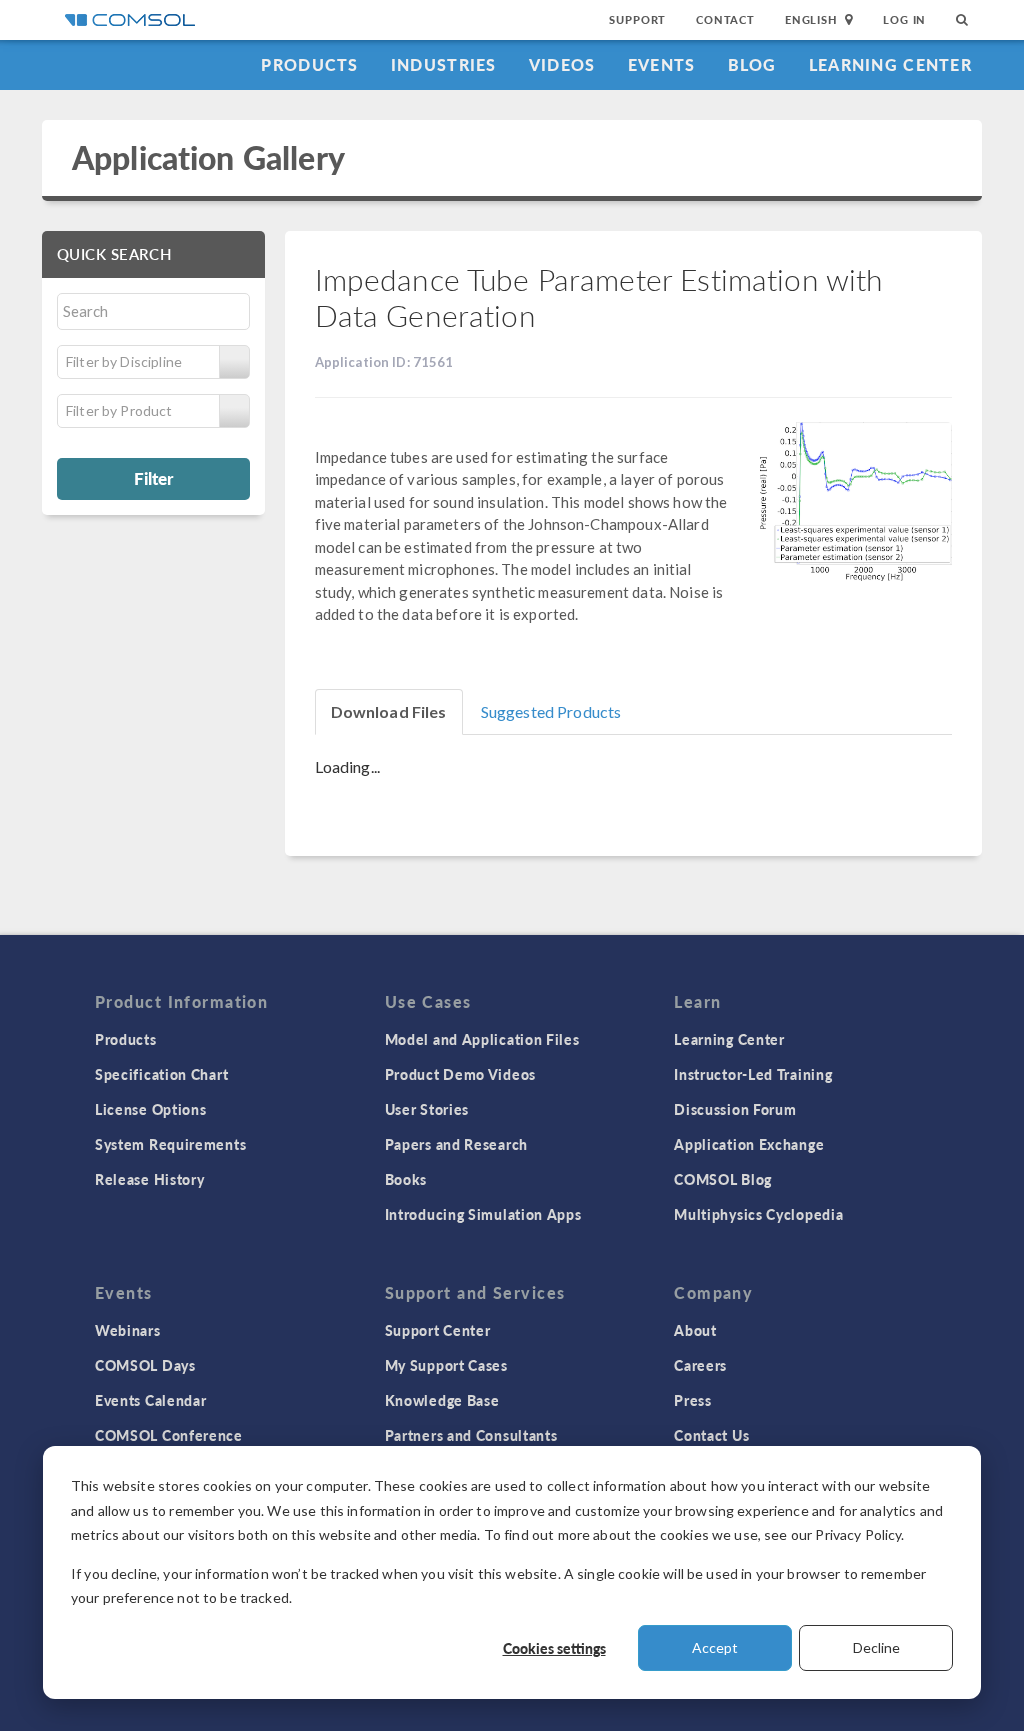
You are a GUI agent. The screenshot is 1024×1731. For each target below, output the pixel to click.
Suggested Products (551, 711)
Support (637, 19)
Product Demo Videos (460, 1074)
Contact (725, 19)
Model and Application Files (482, 1039)
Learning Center (890, 64)
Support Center (438, 1330)
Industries (444, 64)
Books (406, 1179)
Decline (876, 1647)
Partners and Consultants (471, 1435)
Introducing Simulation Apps (483, 1214)
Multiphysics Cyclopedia (758, 1214)
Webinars (128, 1330)
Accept (715, 1647)
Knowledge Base (442, 1400)
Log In (904, 19)
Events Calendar (151, 1400)
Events (662, 64)
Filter (153, 478)
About (695, 1330)
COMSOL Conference (169, 1435)
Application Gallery (208, 157)
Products (309, 64)
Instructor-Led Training (753, 1074)
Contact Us (711, 1435)
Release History (150, 1179)
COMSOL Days (145, 1365)
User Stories (427, 1109)
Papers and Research (456, 1144)
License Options (151, 1109)
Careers (700, 1365)
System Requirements (170, 1144)
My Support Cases (446, 1365)
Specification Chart (161, 1074)
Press (693, 1400)
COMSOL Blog (723, 1179)
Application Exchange (749, 1144)
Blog (752, 64)
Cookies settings (554, 1648)
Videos (562, 64)
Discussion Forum (735, 1109)
